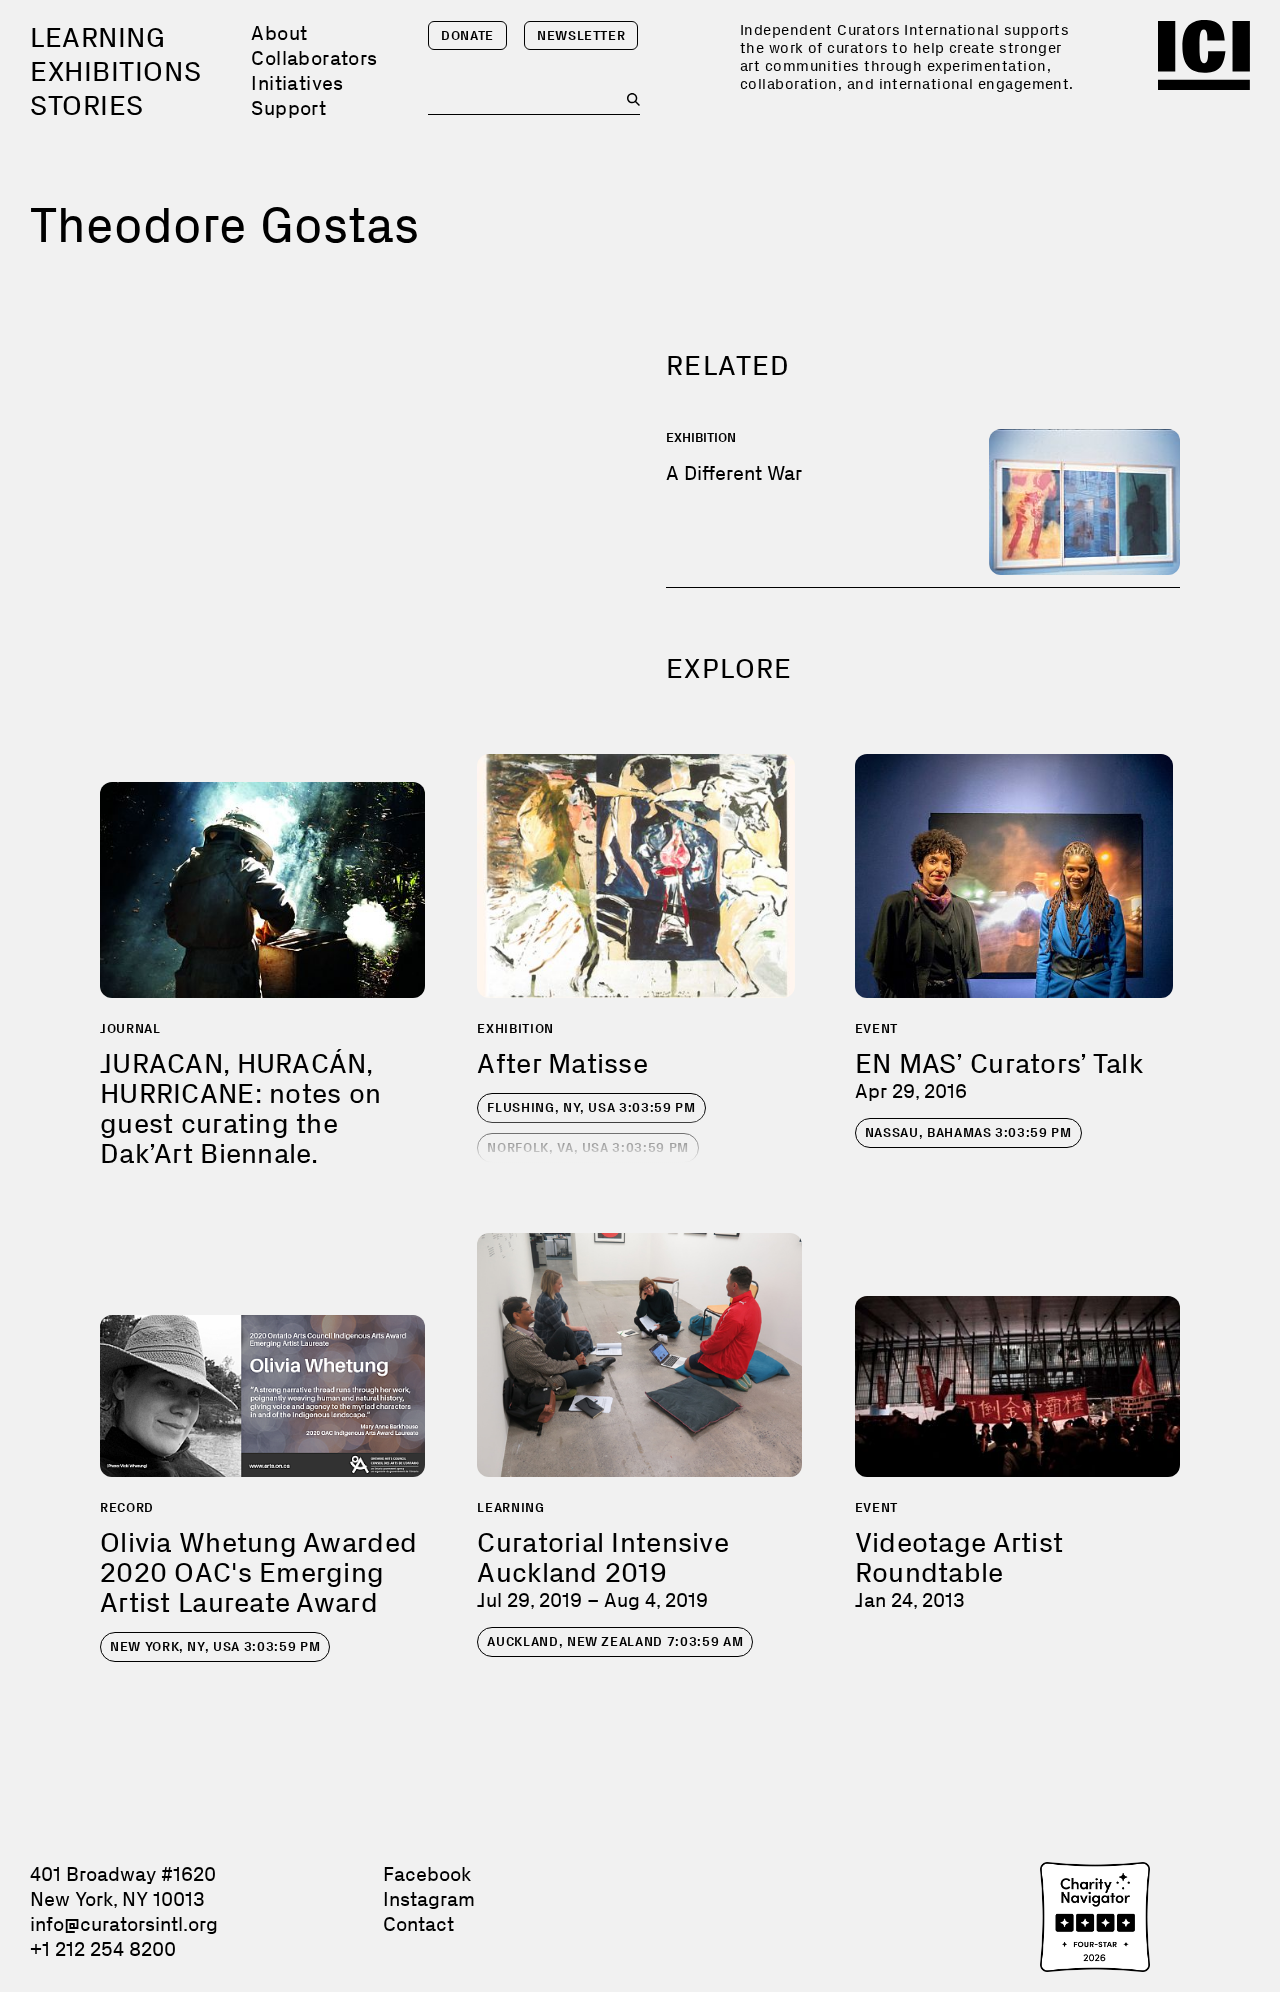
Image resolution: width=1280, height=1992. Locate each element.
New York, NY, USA (215, 1646)
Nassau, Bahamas (968, 1132)
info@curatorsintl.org (124, 1924)
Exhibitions (115, 71)
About (279, 33)
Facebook (427, 1874)
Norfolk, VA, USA (588, 1147)
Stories (87, 105)
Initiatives (297, 83)
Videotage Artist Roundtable (959, 1557)
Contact (418, 1924)
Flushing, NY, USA (591, 1107)
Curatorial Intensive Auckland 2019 (603, 1557)
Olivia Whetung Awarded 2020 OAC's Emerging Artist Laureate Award (258, 1572)
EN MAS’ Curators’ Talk (999, 1063)
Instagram (429, 1899)
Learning (97, 37)
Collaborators (314, 58)
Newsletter (581, 35)
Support (288, 108)
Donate (467, 35)
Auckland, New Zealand (615, 1641)
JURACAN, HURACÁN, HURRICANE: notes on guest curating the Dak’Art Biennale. (240, 1108)
